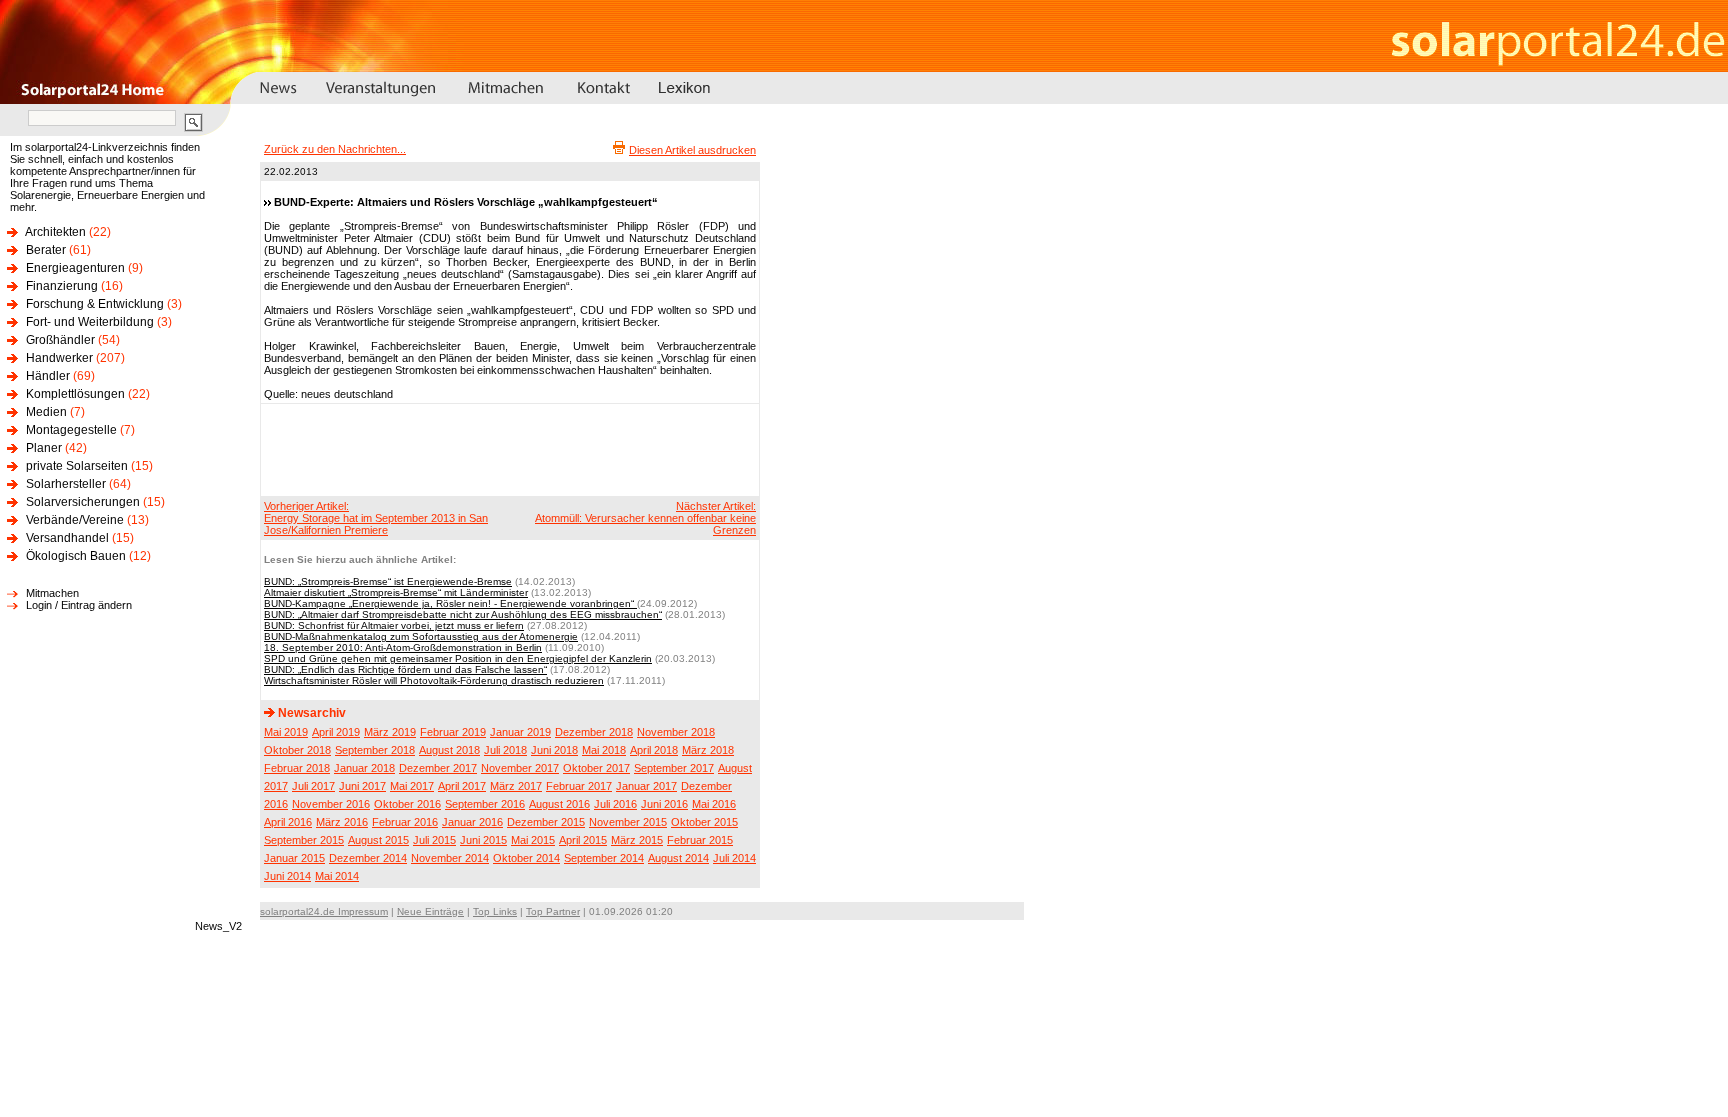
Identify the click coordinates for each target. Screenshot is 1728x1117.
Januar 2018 (364, 768)
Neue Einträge (430, 911)
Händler (48, 376)
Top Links (495, 911)
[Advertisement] (507, 449)
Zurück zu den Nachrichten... (335, 149)
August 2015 (378, 840)
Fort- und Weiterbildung (90, 322)
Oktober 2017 (596, 768)
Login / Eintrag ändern (79, 605)
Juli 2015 (434, 840)
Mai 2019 (286, 732)
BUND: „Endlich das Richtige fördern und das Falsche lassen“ (405, 669)
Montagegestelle (71, 430)
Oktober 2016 (407, 804)
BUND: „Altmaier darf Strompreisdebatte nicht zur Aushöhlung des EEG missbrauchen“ (463, 614)
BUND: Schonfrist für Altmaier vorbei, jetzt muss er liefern (394, 625)
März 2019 (390, 732)
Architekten (55, 232)
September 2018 (375, 750)
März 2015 (637, 840)
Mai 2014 (337, 876)
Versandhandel (67, 538)
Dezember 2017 (438, 768)
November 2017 (520, 768)
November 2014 (450, 858)
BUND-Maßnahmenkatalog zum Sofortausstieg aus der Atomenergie (421, 636)
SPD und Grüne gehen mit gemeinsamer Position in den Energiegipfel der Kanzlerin (458, 658)
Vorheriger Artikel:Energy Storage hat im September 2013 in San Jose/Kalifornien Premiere (376, 518)
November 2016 (331, 804)
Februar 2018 (297, 768)
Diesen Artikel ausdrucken (692, 150)
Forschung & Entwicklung (95, 304)
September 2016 (485, 804)
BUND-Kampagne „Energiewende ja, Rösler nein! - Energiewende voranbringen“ (450, 603)
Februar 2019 (453, 732)
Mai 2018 (604, 750)
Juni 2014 (287, 876)
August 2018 (449, 750)
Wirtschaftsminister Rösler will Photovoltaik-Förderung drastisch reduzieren (434, 680)
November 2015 (628, 822)
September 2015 (304, 840)
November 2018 (676, 732)
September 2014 (604, 858)
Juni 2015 (483, 840)
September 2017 (674, 768)
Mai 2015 (533, 840)
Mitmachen (52, 593)
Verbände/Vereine (75, 520)
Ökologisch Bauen (76, 556)
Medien (46, 412)
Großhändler (60, 340)
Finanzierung (62, 286)
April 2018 (654, 750)
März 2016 (342, 822)
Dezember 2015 (546, 822)
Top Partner (553, 911)
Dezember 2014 (368, 858)
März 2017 (516, 786)
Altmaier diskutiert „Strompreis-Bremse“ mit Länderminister (396, 592)
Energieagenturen (75, 268)
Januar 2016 (472, 822)
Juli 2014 (734, 858)
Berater (46, 250)
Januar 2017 (646, 786)
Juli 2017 (313, 786)
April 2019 (336, 732)
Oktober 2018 (297, 750)
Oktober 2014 (526, 858)
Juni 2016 (664, 804)
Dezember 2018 (594, 732)
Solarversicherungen (83, 502)
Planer (44, 448)
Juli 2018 (505, 750)
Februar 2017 (579, 786)
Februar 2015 (700, 840)
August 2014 (678, 858)
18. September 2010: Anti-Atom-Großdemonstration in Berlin (403, 647)
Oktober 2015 (704, 822)
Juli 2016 (615, 804)
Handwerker (59, 358)
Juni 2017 (362, 786)
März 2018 (708, 750)
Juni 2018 (554, 750)
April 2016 (288, 822)
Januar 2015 (294, 858)
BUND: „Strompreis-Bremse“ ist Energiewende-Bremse (388, 581)
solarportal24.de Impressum (324, 911)
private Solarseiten (77, 466)
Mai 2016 (714, 804)
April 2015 (583, 840)
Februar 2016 (405, 822)
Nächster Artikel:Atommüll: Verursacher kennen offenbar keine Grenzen (645, 518)
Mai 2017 (412, 786)
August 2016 (559, 804)
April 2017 (462, 786)
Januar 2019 (520, 732)
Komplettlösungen (75, 394)
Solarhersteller (66, 484)
